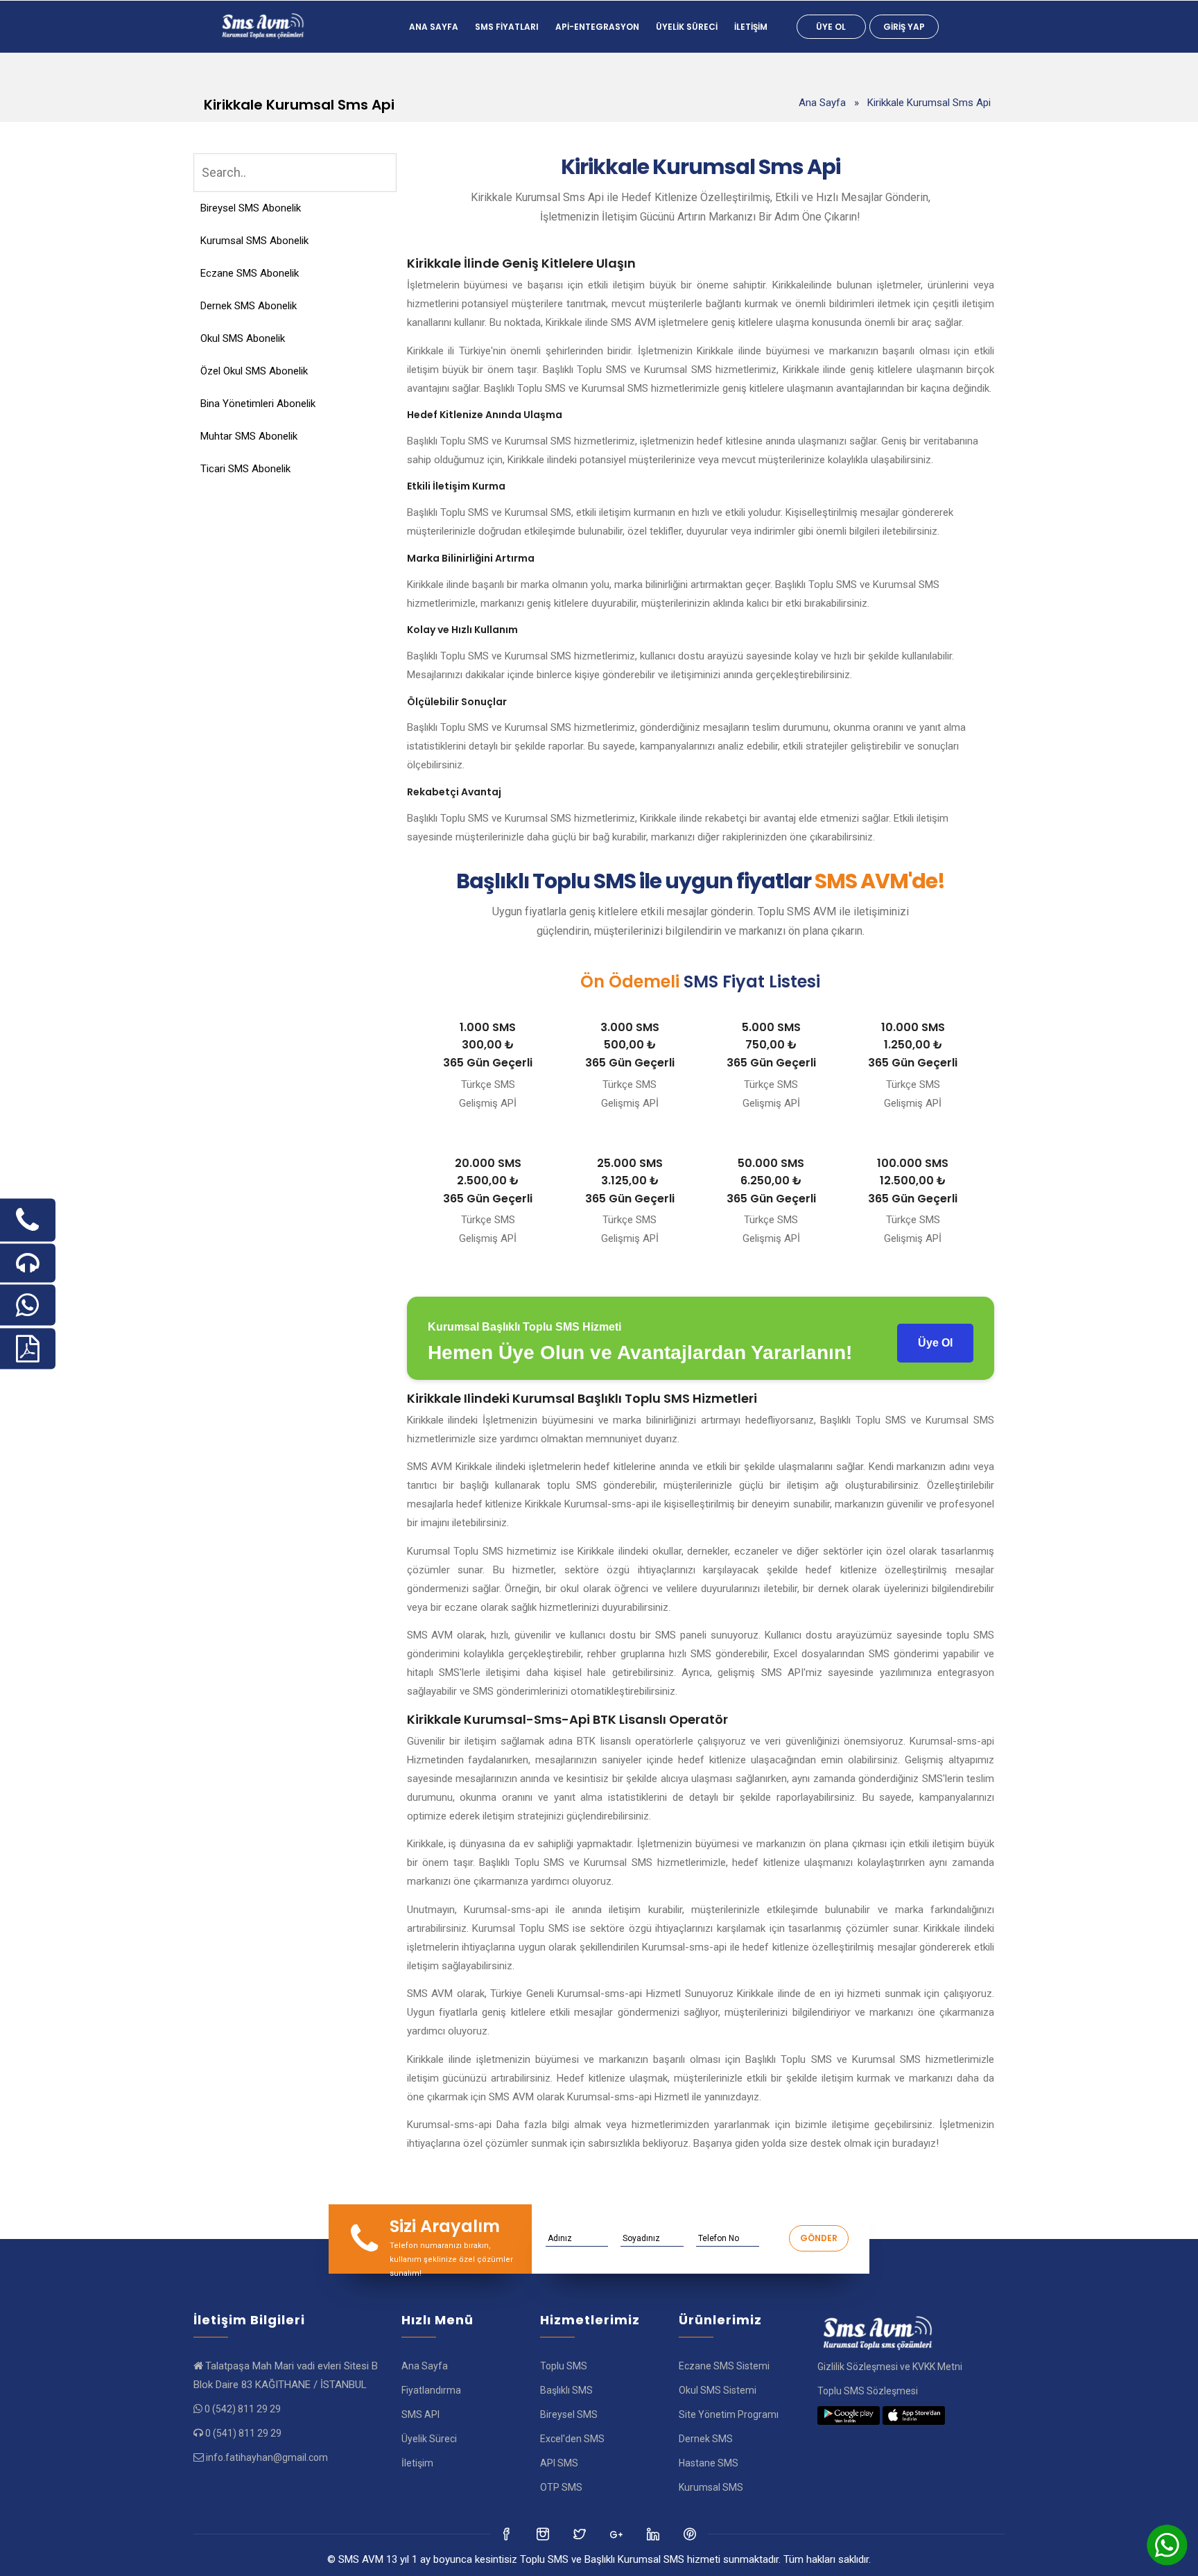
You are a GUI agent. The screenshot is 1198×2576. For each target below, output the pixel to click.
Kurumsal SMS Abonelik (254, 241)
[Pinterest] (691, 2534)
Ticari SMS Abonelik (245, 469)
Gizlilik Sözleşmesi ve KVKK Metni (890, 2367)
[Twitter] (544, 2534)
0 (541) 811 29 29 (243, 2433)
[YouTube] (654, 2534)
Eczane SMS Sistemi (724, 2366)
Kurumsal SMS (711, 2487)
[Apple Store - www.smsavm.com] (914, 2415)
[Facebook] (507, 2534)
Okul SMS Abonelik (243, 338)
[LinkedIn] (617, 2534)
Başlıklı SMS (566, 2390)
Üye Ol (831, 27)
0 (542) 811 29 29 (243, 2409)
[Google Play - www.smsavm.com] (849, 2415)
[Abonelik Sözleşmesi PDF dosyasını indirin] (28, 1348)
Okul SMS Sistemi (718, 2390)
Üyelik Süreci (687, 27)
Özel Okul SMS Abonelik (254, 371)
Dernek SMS (706, 2439)
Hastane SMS (709, 2463)
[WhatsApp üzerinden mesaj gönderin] (28, 1305)
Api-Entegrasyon (597, 27)
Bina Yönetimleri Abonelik (258, 404)
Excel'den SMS (572, 2439)
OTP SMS (561, 2487)
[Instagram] (581, 2534)
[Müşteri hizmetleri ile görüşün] (28, 1263)
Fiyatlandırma (431, 2390)
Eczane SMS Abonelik (250, 273)
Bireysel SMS (569, 2414)
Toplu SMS (564, 2366)
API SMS (559, 2463)
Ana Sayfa (434, 27)
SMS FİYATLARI (507, 27)
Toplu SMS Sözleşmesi (868, 2391)
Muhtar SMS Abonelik (249, 436)
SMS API (420, 2414)
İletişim (751, 27)
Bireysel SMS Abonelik (251, 208)
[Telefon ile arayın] (28, 1220)
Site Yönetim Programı (729, 2414)
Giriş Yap (904, 27)
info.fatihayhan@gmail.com (267, 2457)
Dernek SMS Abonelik (249, 306)
